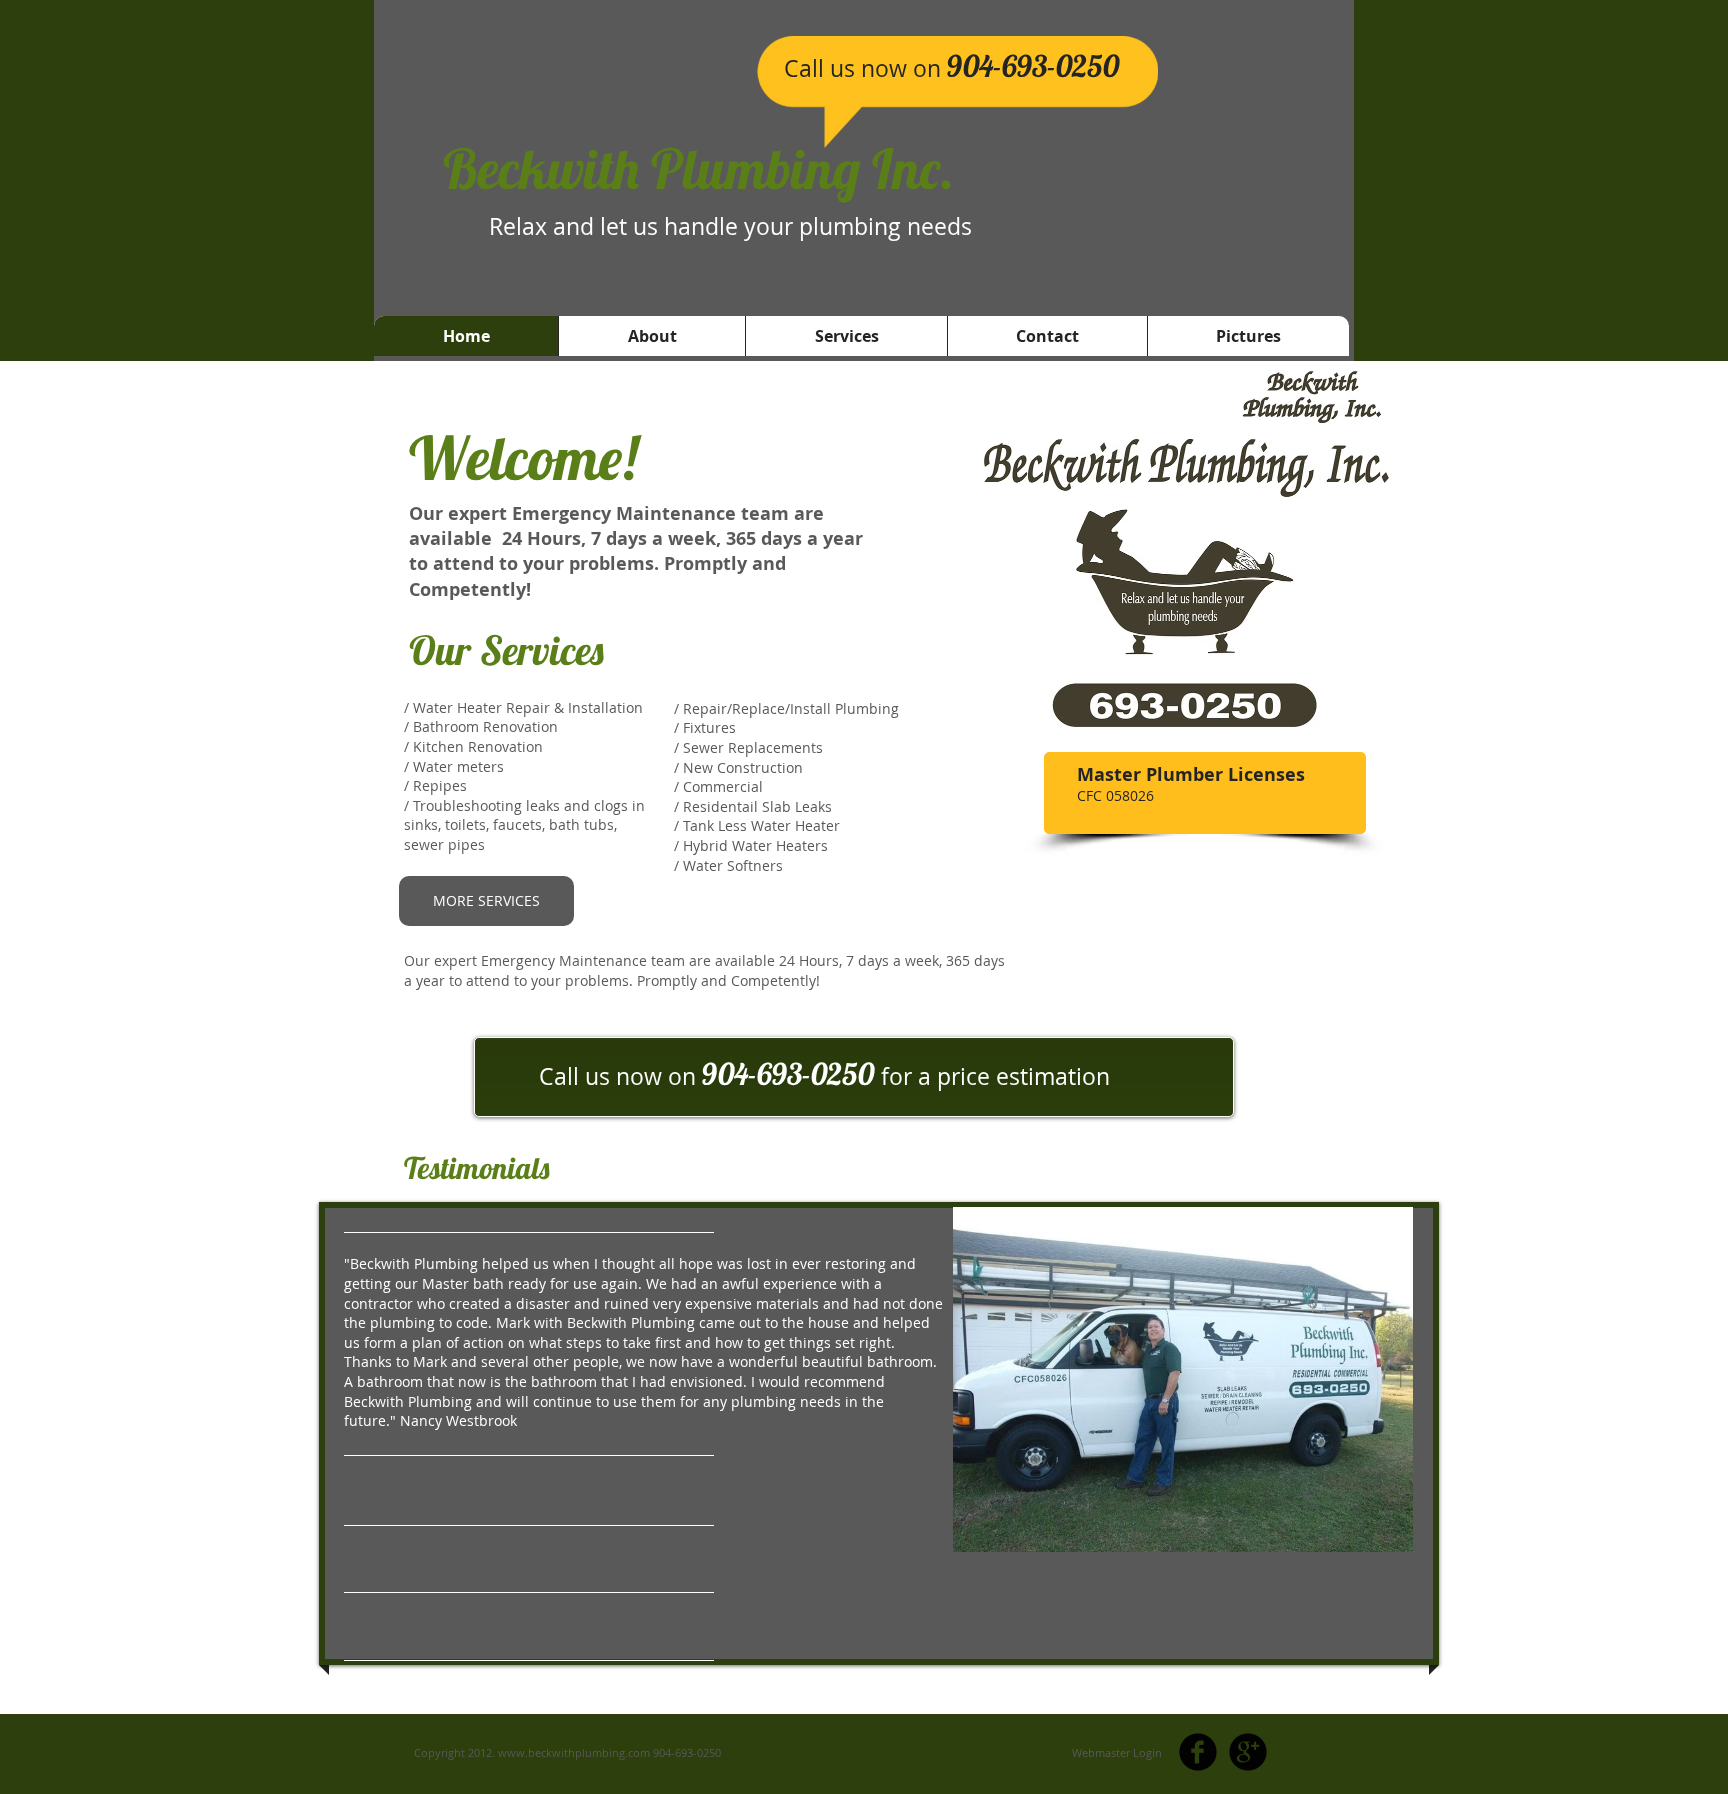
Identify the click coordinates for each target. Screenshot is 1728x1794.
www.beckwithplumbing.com (574, 1752)
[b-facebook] (1198, 1752)
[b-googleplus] (1248, 1752)
